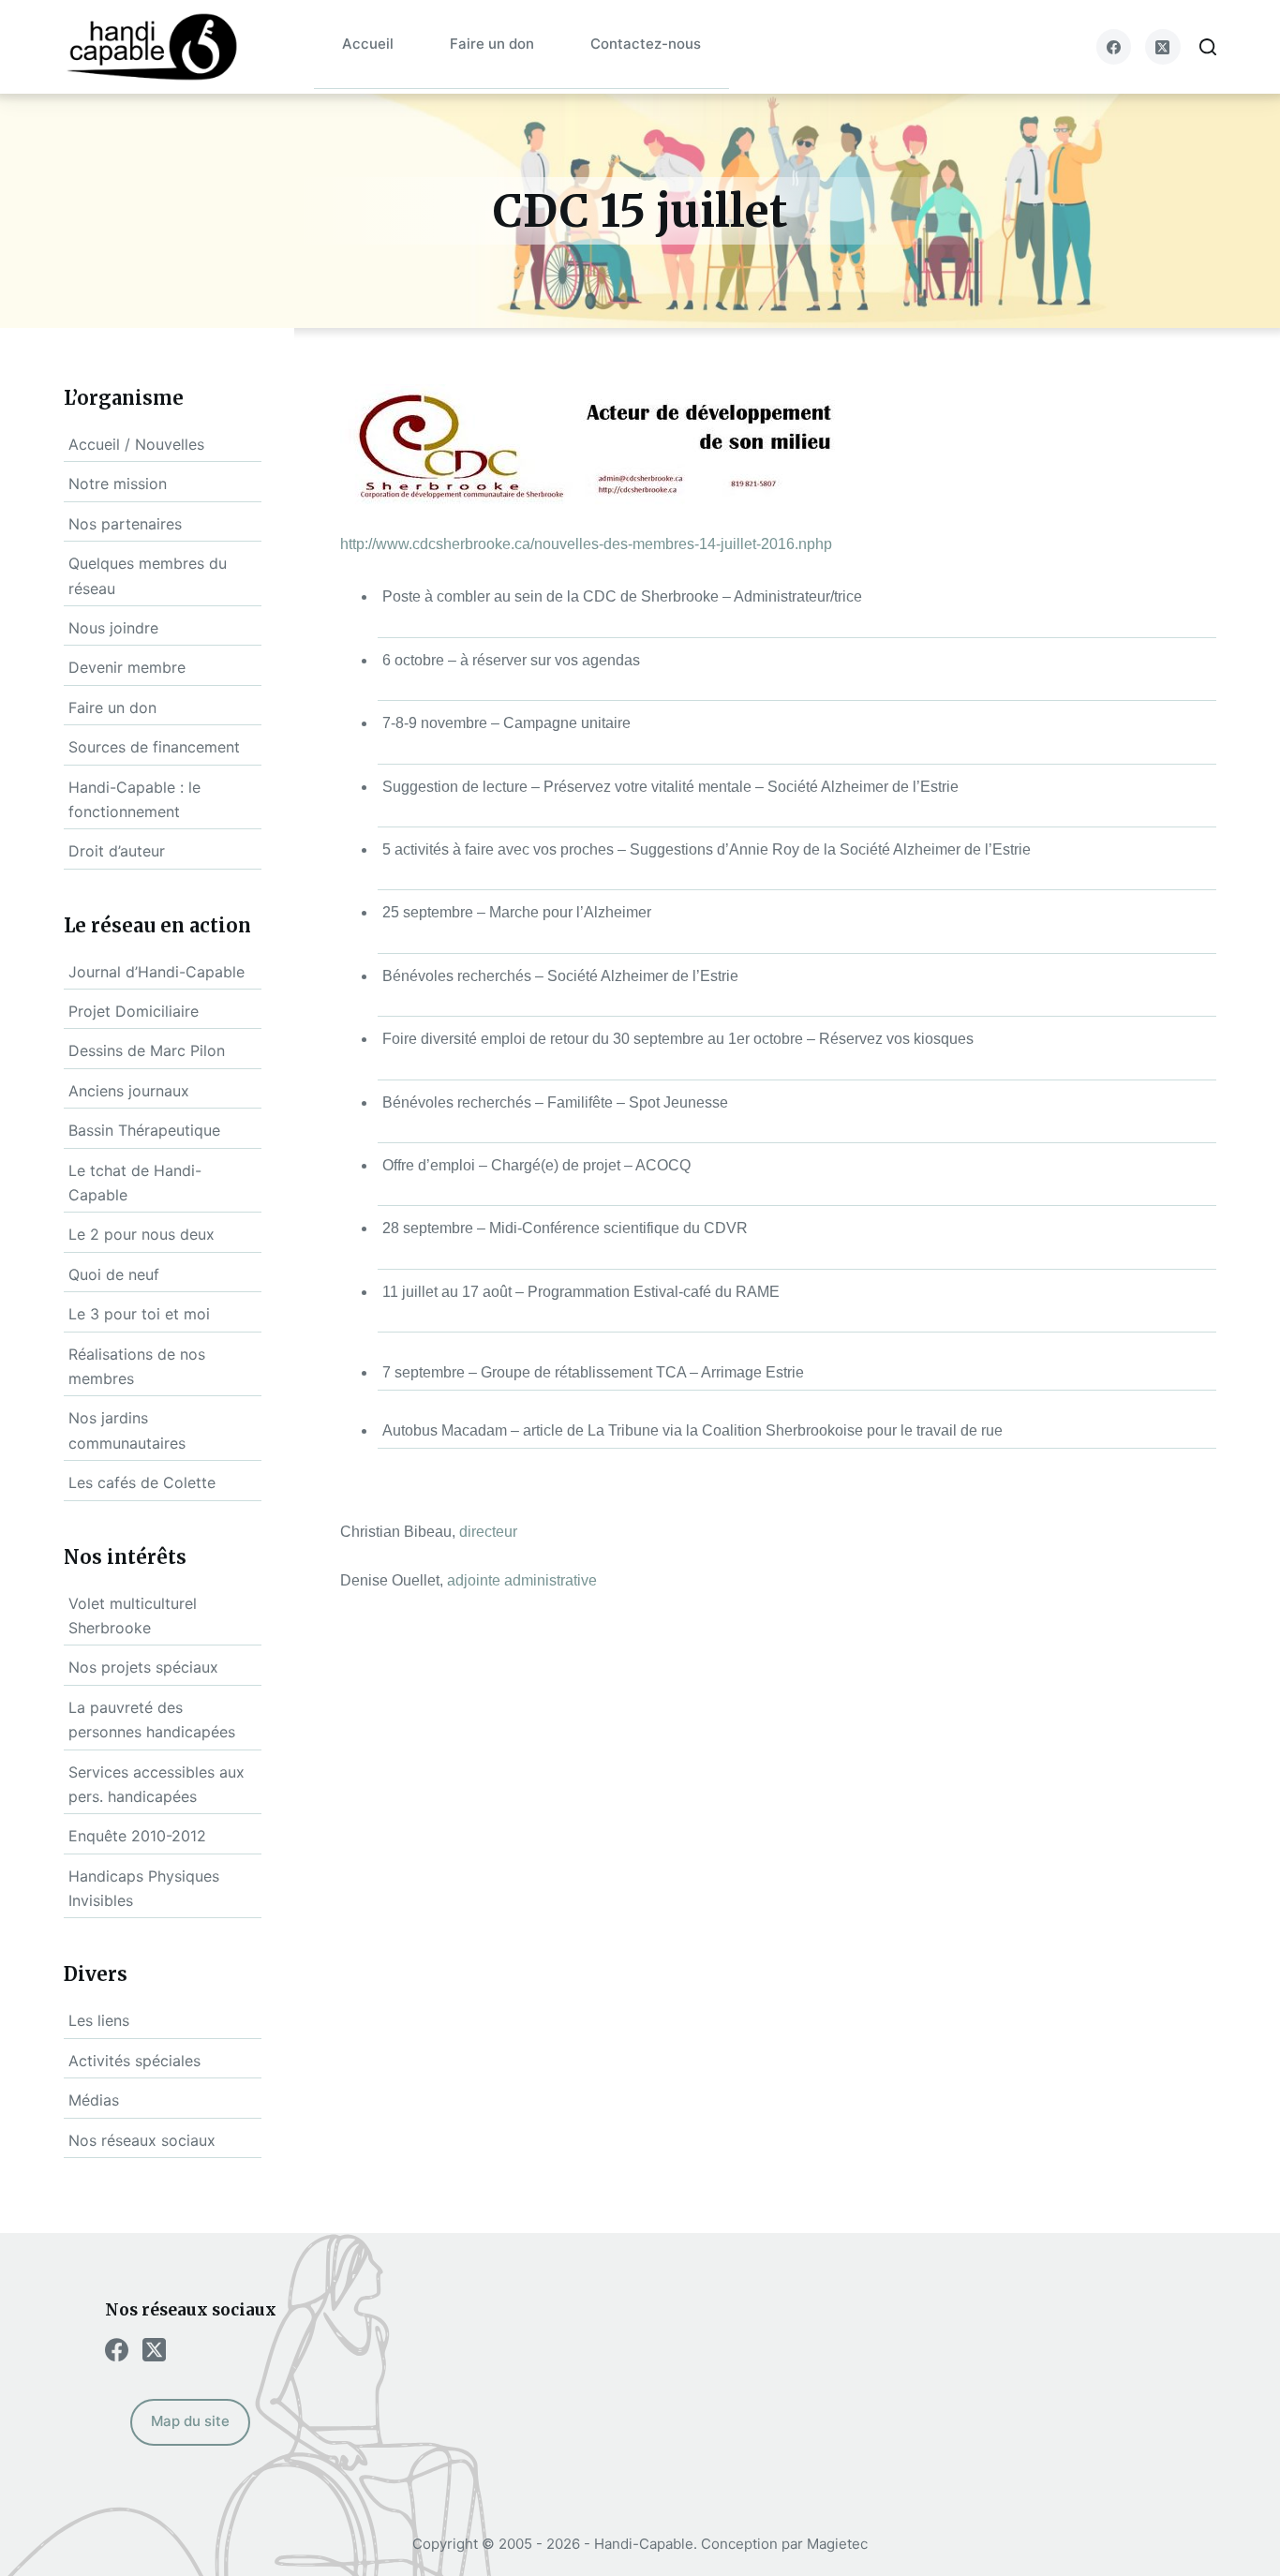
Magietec (837, 2544)
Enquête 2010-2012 (137, 1836)
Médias (94, 2100)
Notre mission (118, 484)
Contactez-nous (646, 44)
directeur (488, 1532)
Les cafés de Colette (142, 1482)
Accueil (368, 44)
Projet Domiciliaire (134, 1011)
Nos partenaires (125, 524)
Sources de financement (154, 747)
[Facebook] (1114, 47)
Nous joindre (113, 628)
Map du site (190, 2421)
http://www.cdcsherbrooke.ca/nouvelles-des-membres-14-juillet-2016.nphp (586, 544)
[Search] (1208, 47)
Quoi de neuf (114, 1274)
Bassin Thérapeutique (144, 1130)
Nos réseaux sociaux (142, 2140)
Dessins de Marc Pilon (147, 1050)
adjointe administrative (522, 1580)
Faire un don (492, 44)
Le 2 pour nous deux (141, 1234)
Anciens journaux (129, 1091)
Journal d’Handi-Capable (156, 972)
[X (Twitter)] (1163, 47)
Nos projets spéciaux (143, 1667)
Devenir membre (127, 667)
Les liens (99, 2020)
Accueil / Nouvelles (136, 444)
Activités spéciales (134, 2061)
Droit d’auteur (117, 851)
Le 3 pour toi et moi (139, 1314)
